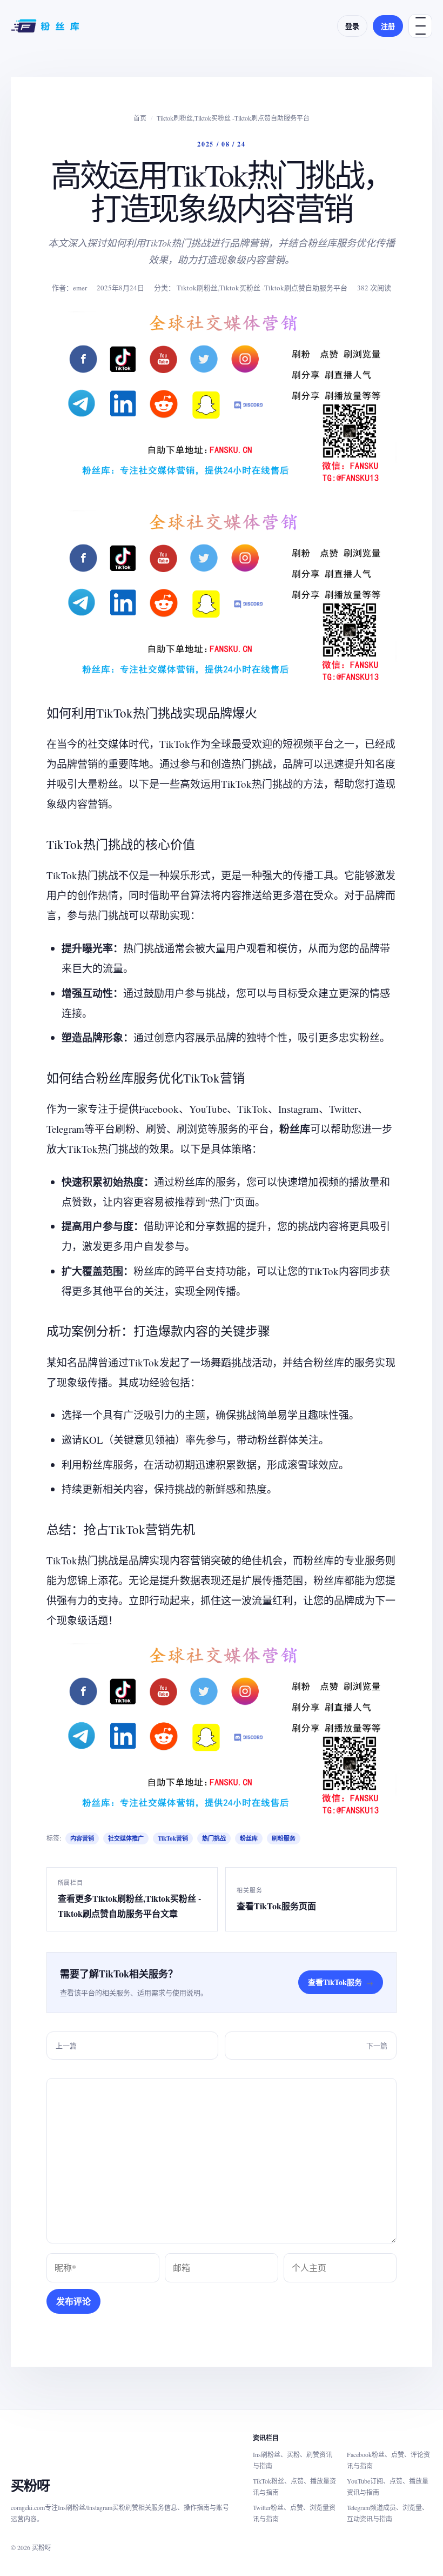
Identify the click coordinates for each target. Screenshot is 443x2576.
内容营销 (82, 1838)
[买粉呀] (46, 26)
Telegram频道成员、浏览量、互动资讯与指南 (388, 2513)
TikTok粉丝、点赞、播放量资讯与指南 (294, 2487)
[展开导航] (420, 26)
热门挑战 (214, 1838)
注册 (388, 26)
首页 (140, 118)
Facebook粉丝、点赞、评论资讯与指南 (388, 2460)
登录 (352, 26)
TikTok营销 (173, 1838)
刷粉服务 (284, 1838)
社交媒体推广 (126, 1838)
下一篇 (377, 2046)
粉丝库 (249, 1838)
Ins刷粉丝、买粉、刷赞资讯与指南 (293, 2460)
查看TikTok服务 (341, 1982)
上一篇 (66, 2046)
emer (80, 288)
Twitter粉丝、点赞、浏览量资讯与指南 (294, 2513)
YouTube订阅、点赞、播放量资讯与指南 (388, 2487)
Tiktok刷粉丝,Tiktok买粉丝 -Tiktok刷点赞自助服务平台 (233, 118)
